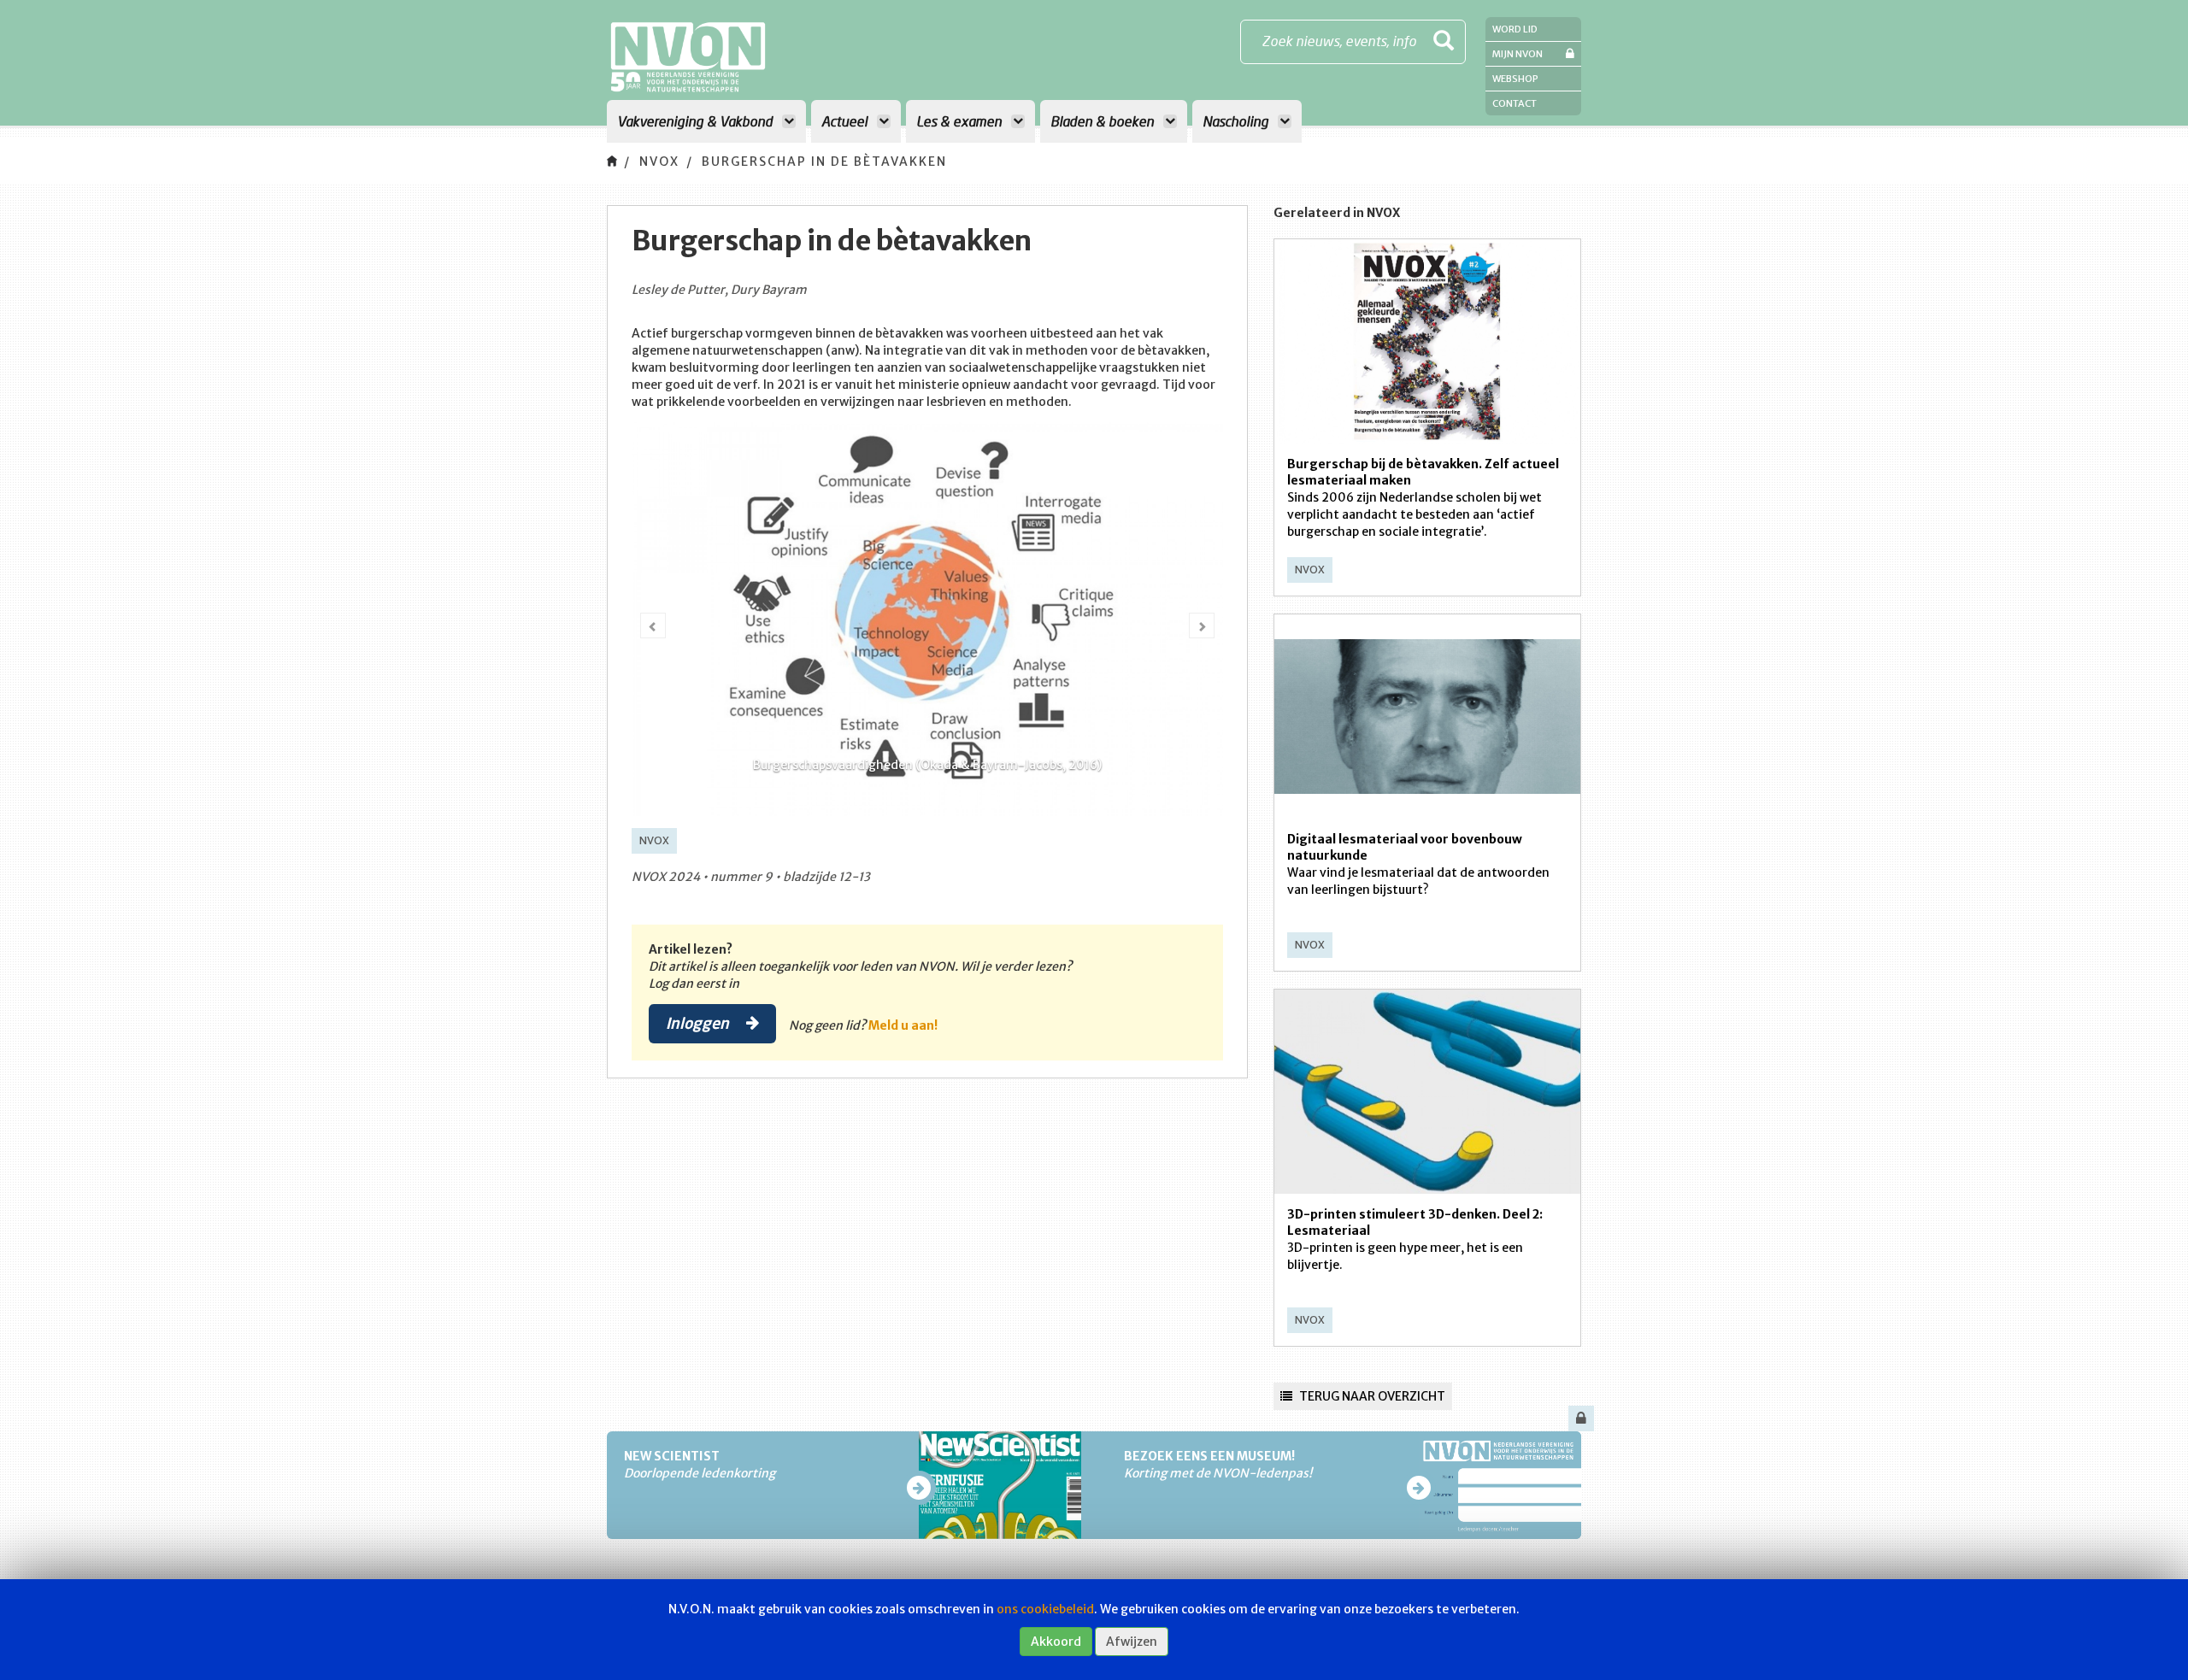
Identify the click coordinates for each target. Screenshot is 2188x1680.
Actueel (846, 121)
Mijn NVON (1517, 54)
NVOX (659, 162)
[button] (653, 626)
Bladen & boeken (1104, 121)
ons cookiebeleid (1045, 1609)
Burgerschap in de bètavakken (824, 162)
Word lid (1515, 29)
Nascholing (1237, 121)
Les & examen (961, 121)
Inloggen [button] (699, 1023)
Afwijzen (1132, 1642)
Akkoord (1056, 1642)
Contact (1515, 103)
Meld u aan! (903, 1025)
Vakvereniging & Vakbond (697, 121)
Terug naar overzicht (1371, 1396)
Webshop (1515, 79)
